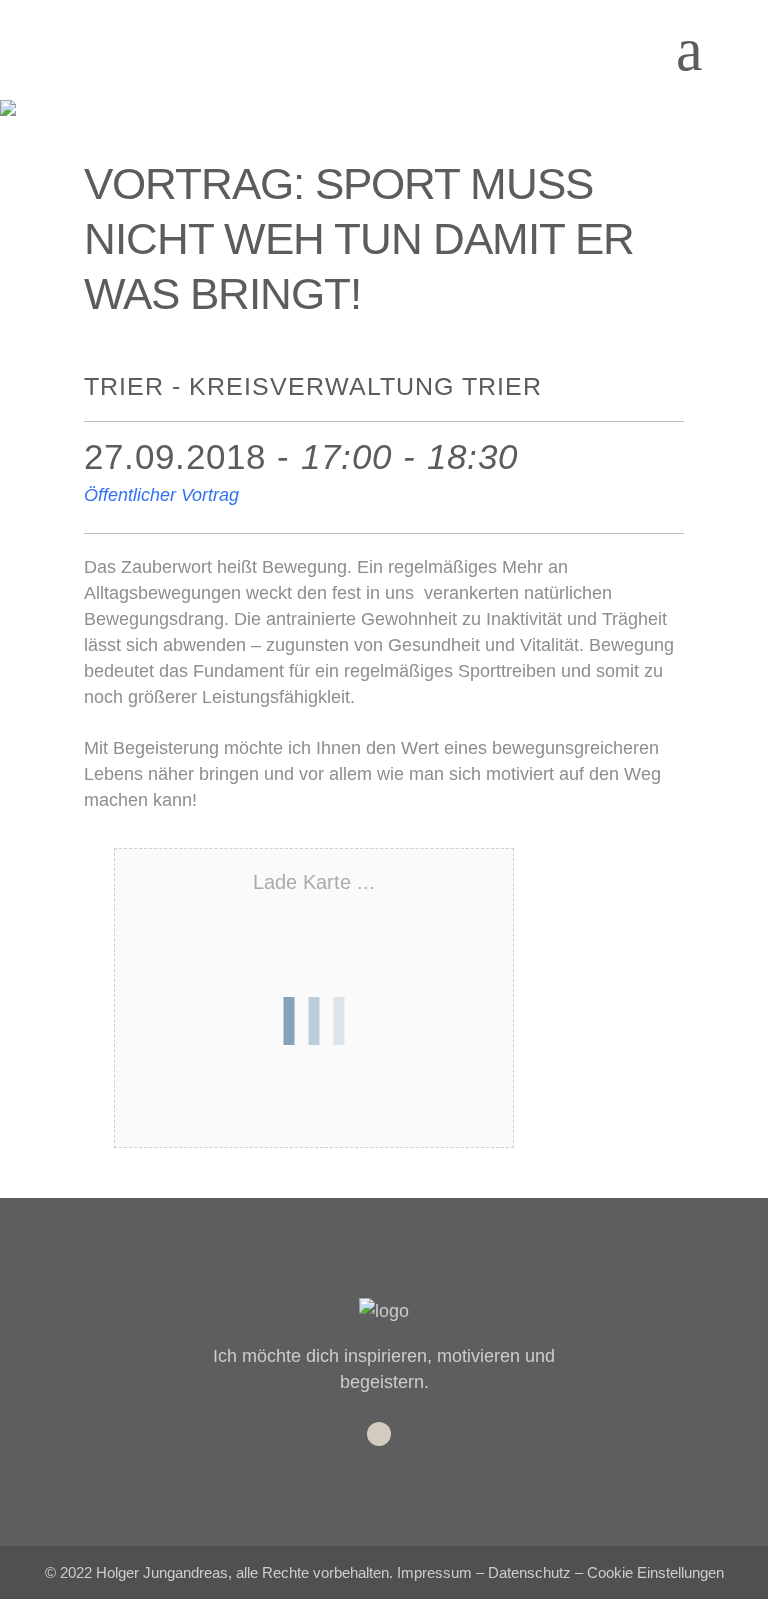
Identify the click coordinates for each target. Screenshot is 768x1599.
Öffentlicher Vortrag (161, 495)
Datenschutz (529, 1572)
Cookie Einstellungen (655, 1572)
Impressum (434, 1572)
